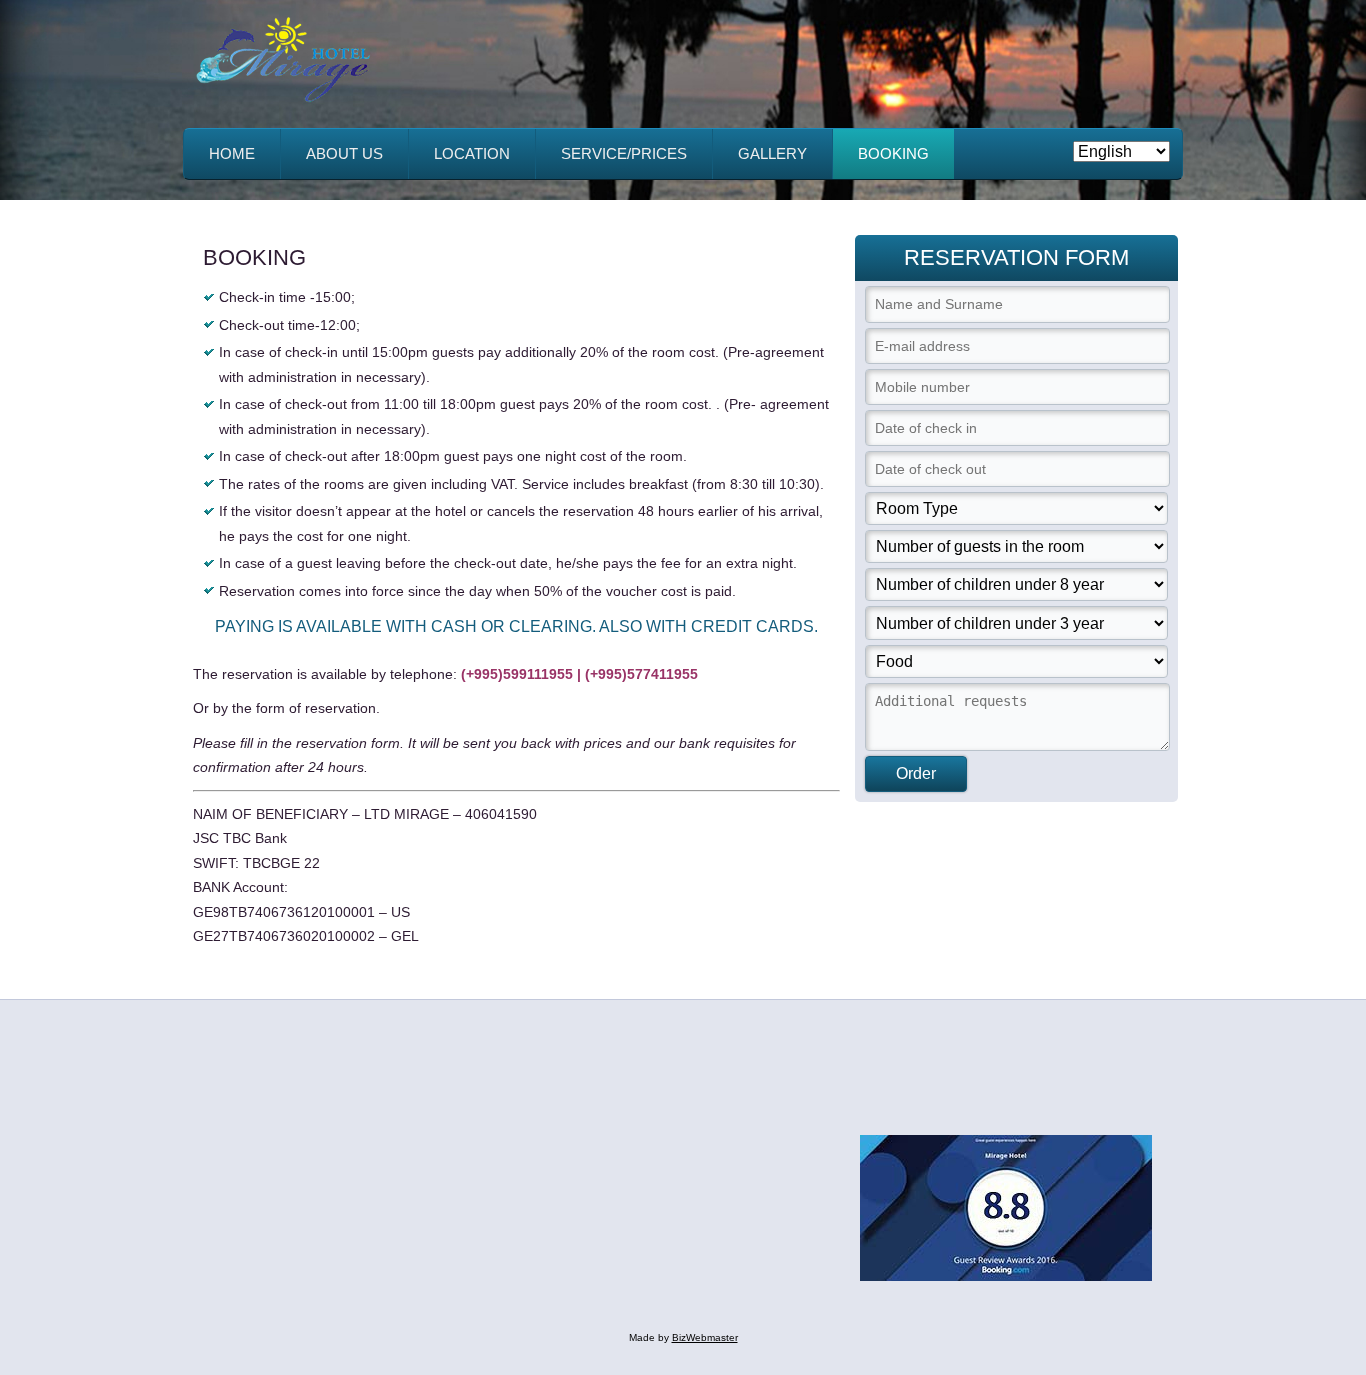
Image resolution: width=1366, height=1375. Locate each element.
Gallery (772, 153)
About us (344, 153)
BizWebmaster (705, 1337)
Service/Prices (624, 153)
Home (232, 153)
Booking (893, 153)
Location (472, 153)
